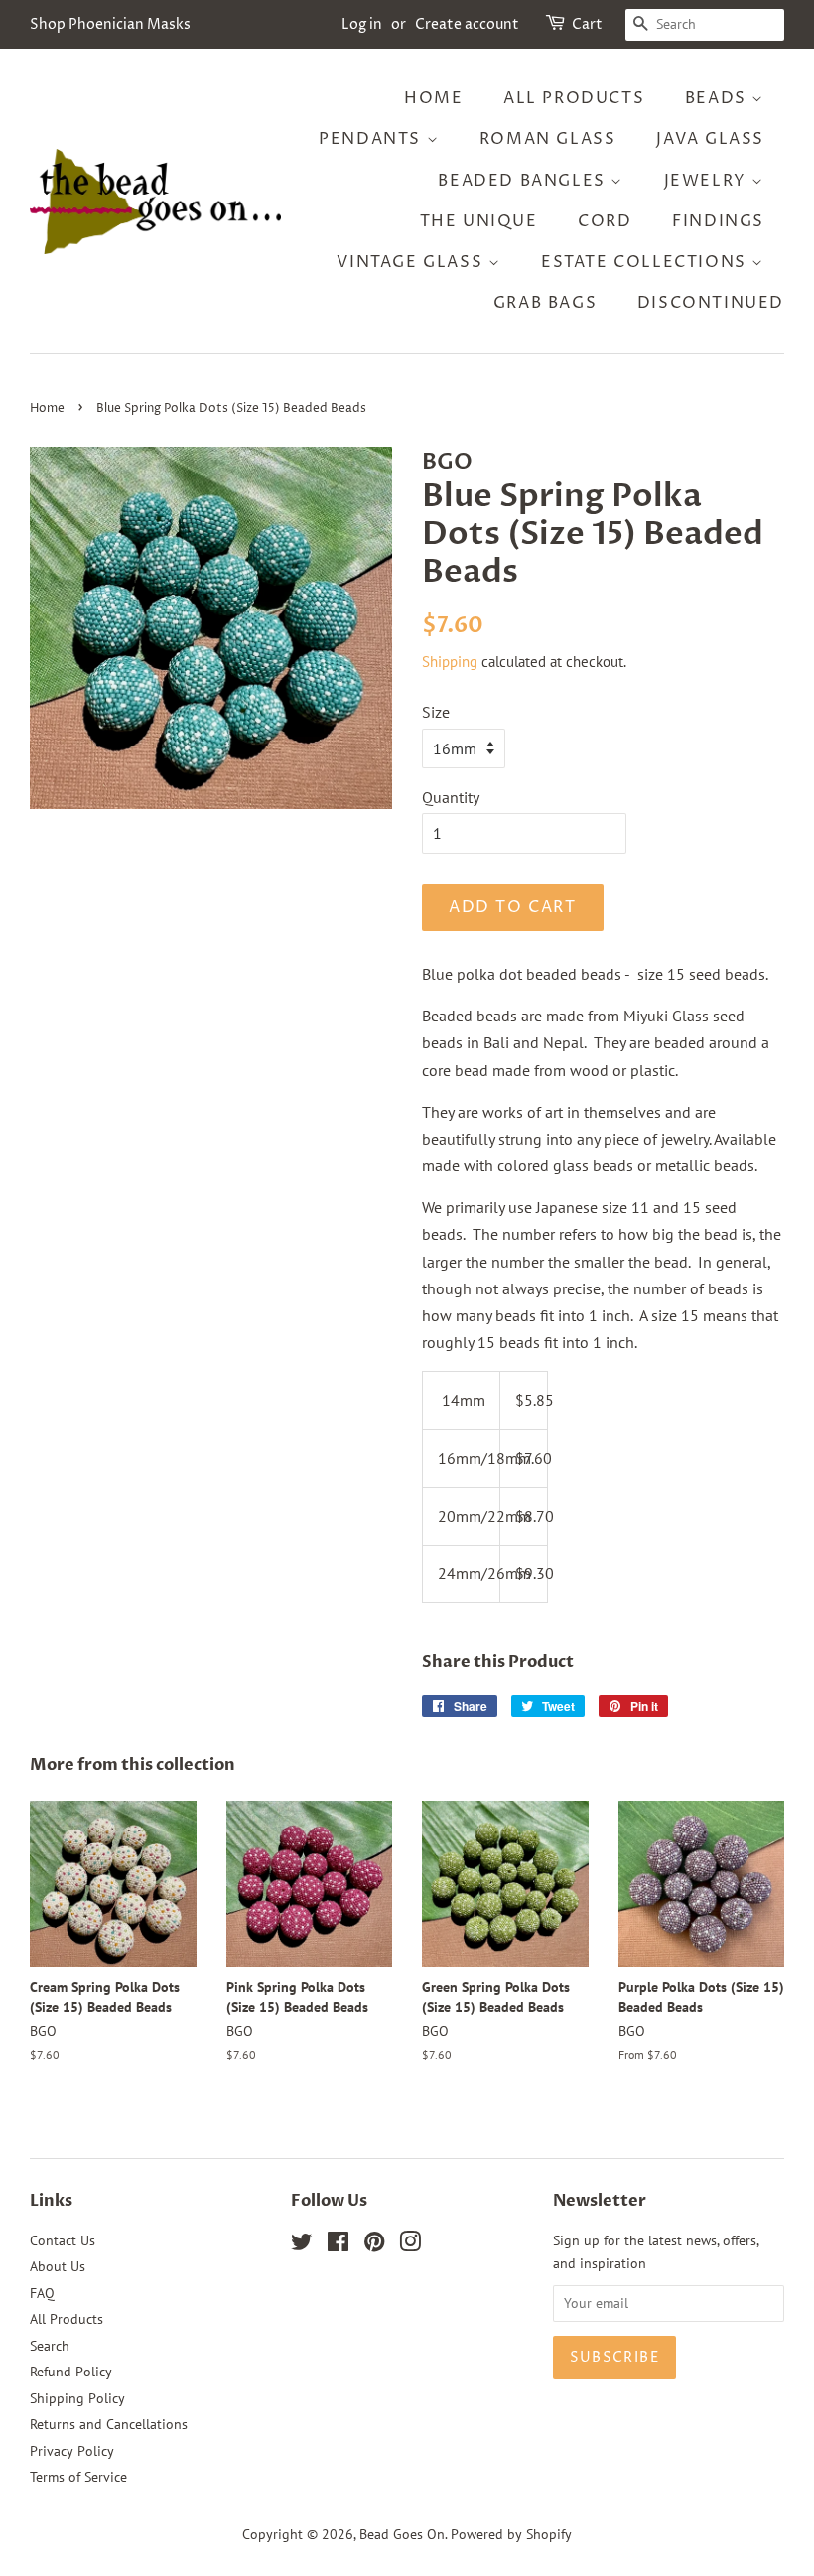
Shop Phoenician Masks (110, 24)
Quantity (451, 797)
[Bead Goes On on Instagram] (410, 2245)
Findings (718, 221)
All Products (574, 98)
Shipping (450, 662)
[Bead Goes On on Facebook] (338, 2245)
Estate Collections (646, 262)
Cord (605, 221)
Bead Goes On (402, 2534)
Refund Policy (71, 2372)
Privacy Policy (72, 2451)
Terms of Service (78, 2477)
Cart (587, 24)
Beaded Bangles (524, 181)
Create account (467, 24)
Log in (362, 24)
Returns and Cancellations (109, 2424)
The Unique (479, 221)
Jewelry (708, 181)
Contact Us (63, 2240)
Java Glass (710, 139)
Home (433, 98)
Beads (719, 98)
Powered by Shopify (511, 2534)
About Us (58, 2266)
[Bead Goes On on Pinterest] (374, 2245)
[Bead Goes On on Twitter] (302, 2245)
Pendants (372, 139)
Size (436, 712)
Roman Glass (548, 139)
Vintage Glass (412, 262)
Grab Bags (545, 303)
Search (50, 2346)
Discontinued (711, 303)
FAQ (42, 2293)
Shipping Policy (77, 2398)
